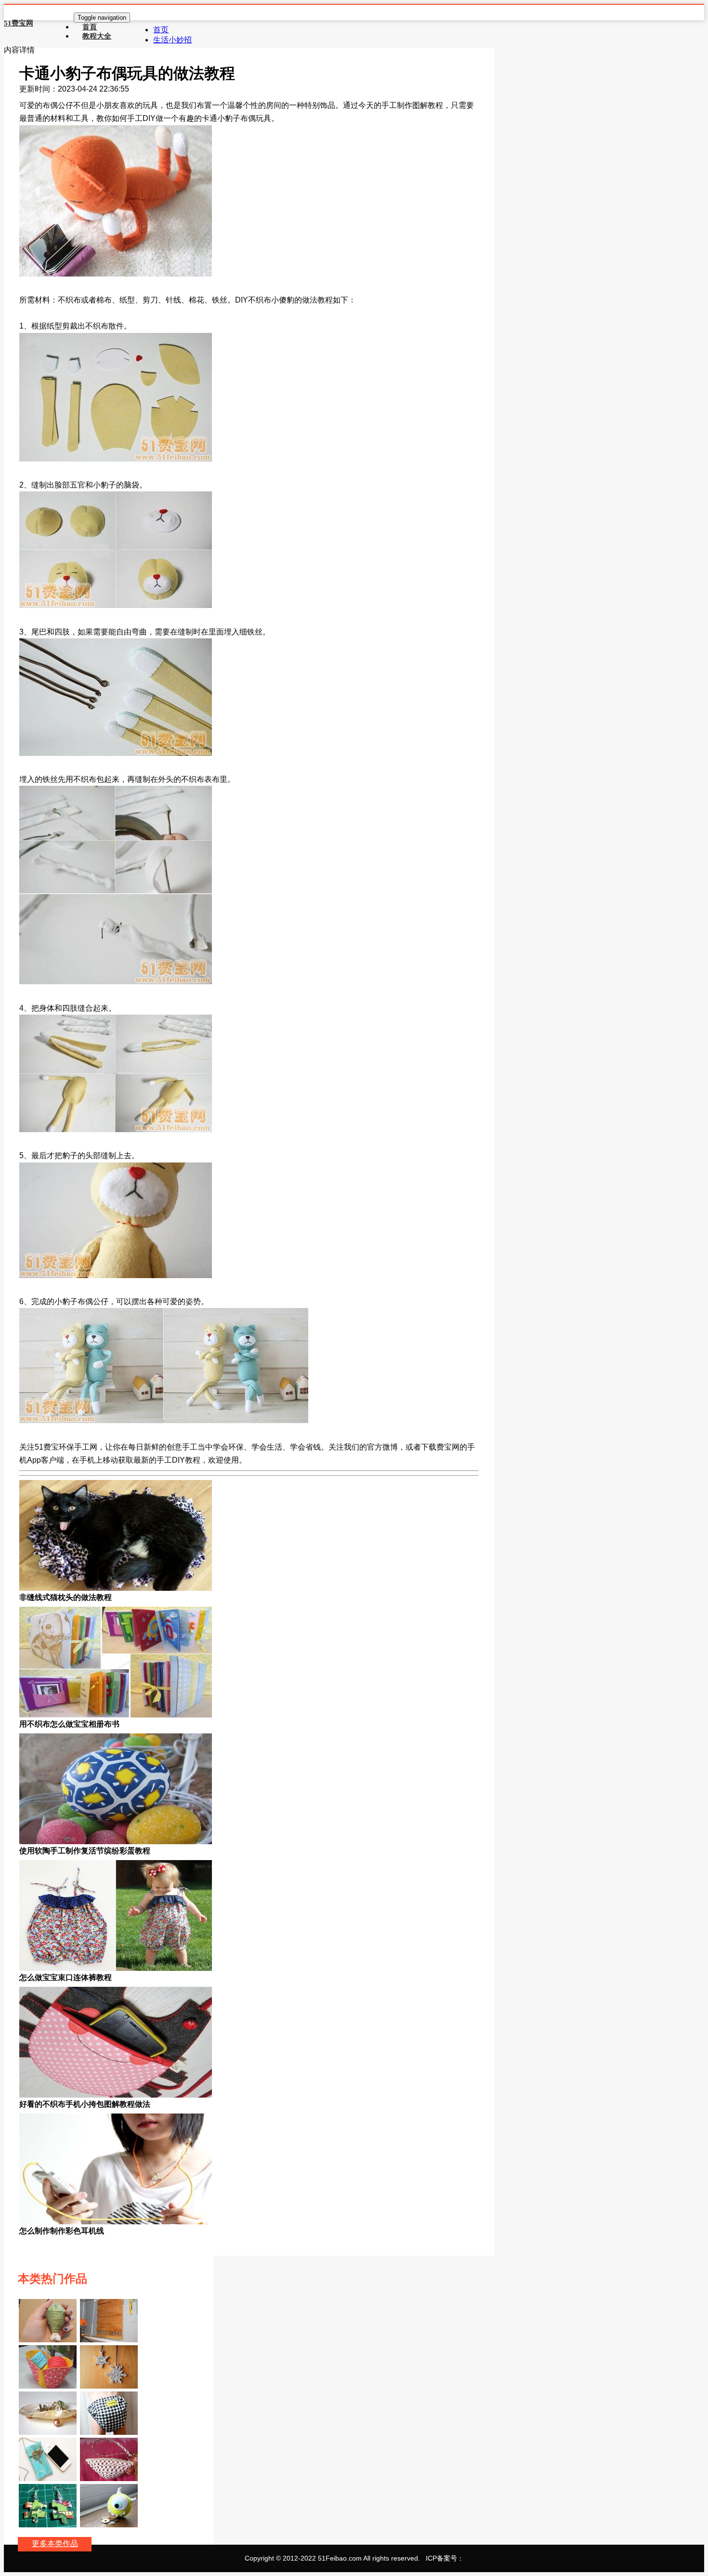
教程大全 (97, 36)
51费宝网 (19, 23)
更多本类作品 (55, 2543)
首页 (161, 30)
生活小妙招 (172, 40)
